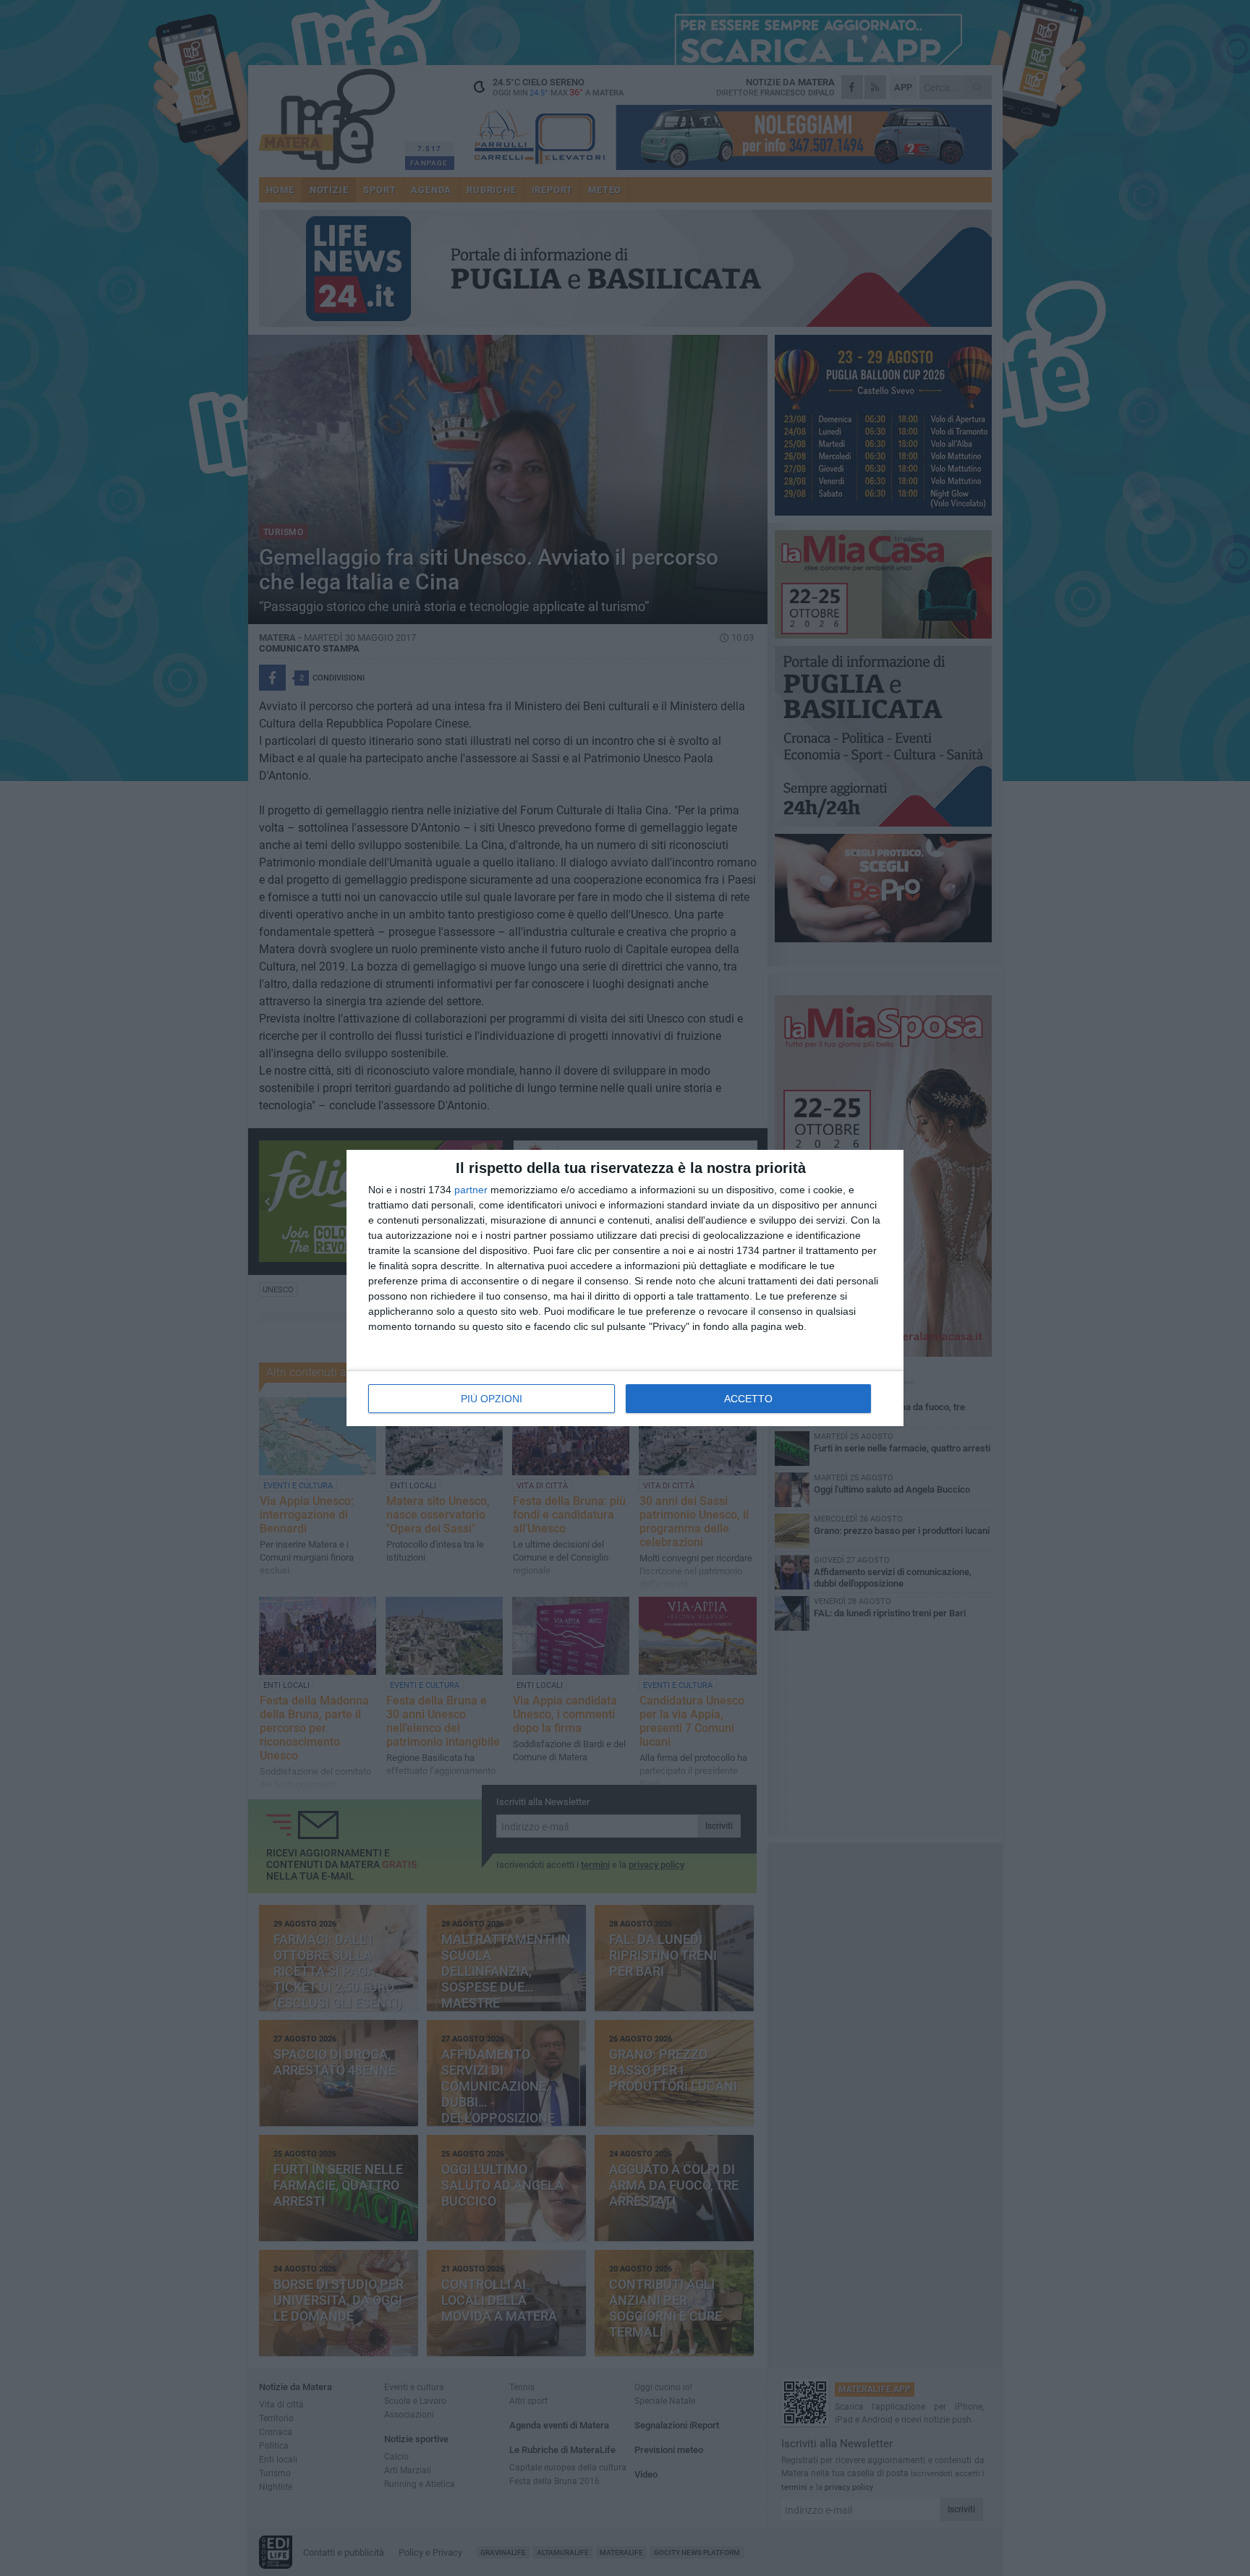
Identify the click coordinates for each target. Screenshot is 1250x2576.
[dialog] (625, 1288)
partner (471, 1190)
